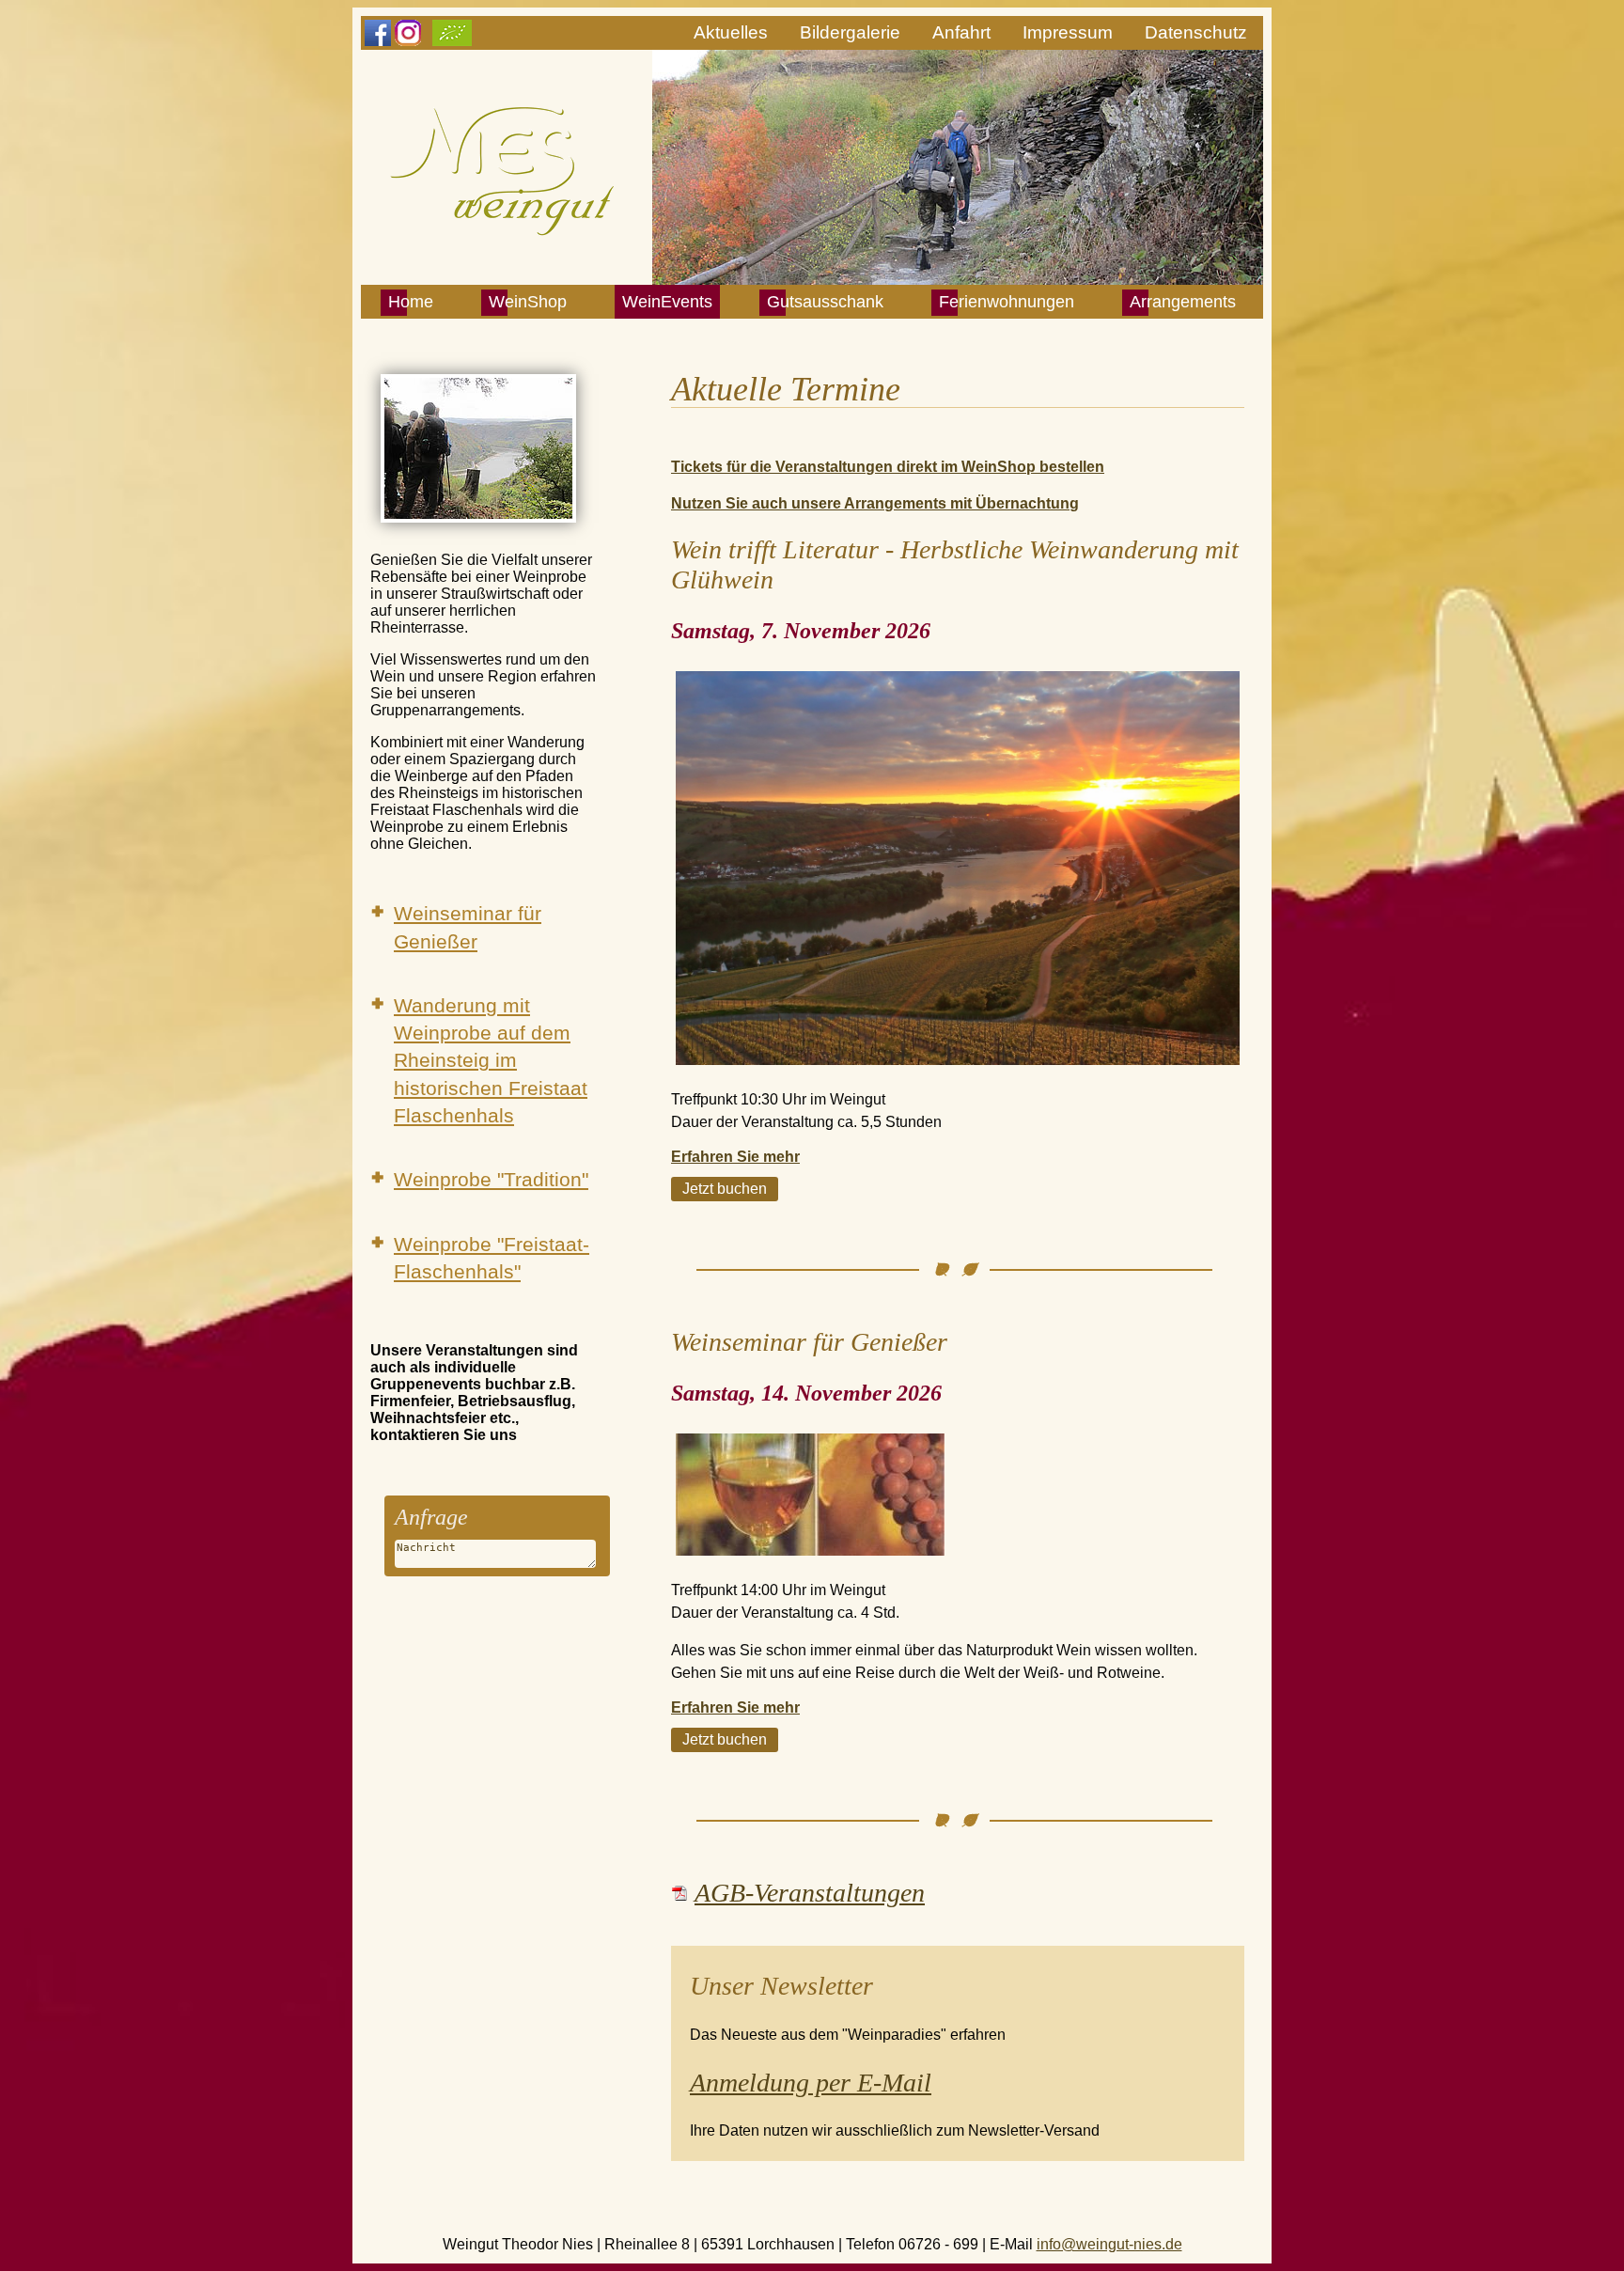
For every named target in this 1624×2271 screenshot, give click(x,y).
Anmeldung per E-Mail (811, 2083)
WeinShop (528, 302)
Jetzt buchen (725, 1189)
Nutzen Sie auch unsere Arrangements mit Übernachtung (875, 503)
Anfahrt (961, 32)
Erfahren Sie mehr (735, 1157)
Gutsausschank (825, 302)
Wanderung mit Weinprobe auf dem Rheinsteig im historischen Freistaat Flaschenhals (491, 1060)
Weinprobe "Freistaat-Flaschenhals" (492, 1258)
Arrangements (1183, 302)
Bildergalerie (850, 32)
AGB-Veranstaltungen (810, 1893)
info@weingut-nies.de (1109, 2244)
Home (411, 302)
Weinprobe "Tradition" (491, 1179)
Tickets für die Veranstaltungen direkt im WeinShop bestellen (888, 467)
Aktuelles (731, 32)
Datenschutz (1196, 32)
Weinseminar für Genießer (468, 927)
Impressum (1068, 32)
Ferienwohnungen (1007, 302)
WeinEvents (667, 302)
